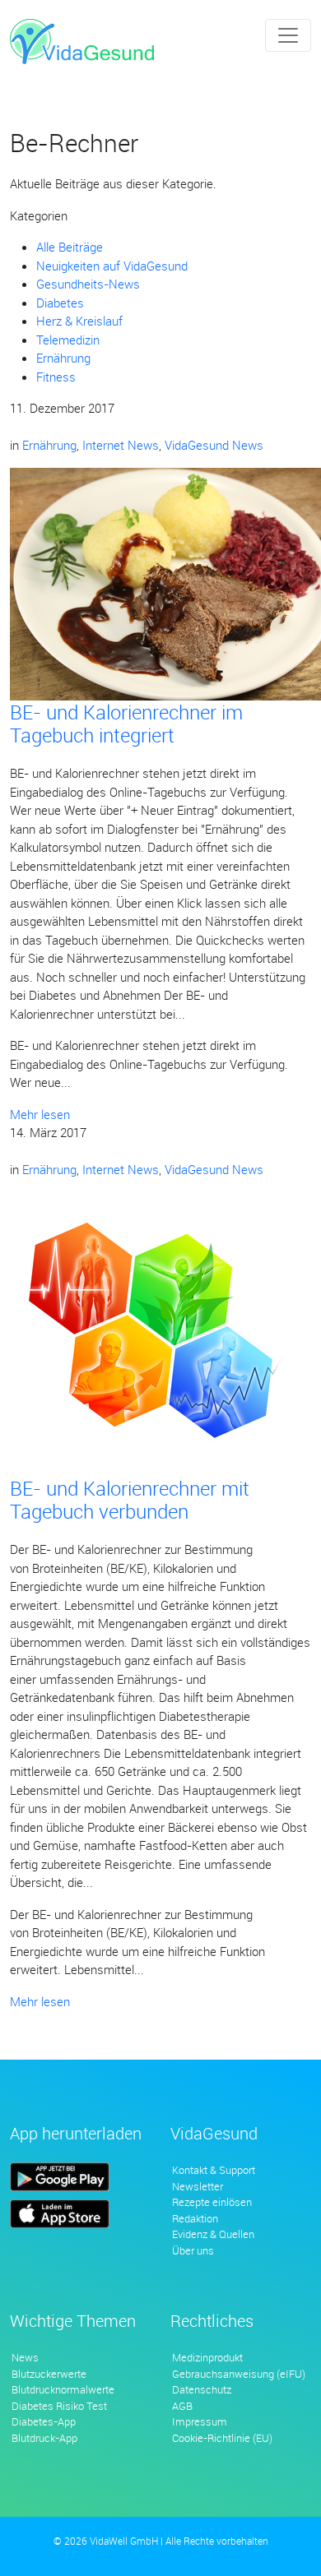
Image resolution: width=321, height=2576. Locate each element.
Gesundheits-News (88, 284)
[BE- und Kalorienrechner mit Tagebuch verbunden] (152, 1333)
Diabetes (60, 303)
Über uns (193, 2250)
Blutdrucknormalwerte (63, 2389)
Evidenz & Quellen (213, 2234)
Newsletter (198, 2186)
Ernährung (63, 358)
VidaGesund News (214, 445)
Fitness (56, 377)
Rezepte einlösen (212, 2202)
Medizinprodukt (207, 2357)
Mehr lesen (40, 1114)
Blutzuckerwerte (49, 2374)
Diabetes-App (44, 2421)
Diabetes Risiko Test (59, 2406)
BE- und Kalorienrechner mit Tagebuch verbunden (130, 1500)
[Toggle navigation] (288, 35)
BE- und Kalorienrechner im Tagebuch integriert (126, 724)
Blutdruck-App (44, 2438)
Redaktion (195, 2218)
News (25, 2357)
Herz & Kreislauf (79, 321)
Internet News (121, 445)
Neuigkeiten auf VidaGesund (112, 266)
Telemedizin (68, 340)
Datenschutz (202, 2389)
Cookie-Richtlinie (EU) (222, 2438)
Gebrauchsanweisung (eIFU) (239, 2374)
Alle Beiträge (70, 247)
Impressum (200, 2421)
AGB (182, 2406)
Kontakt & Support (214, 2170)
